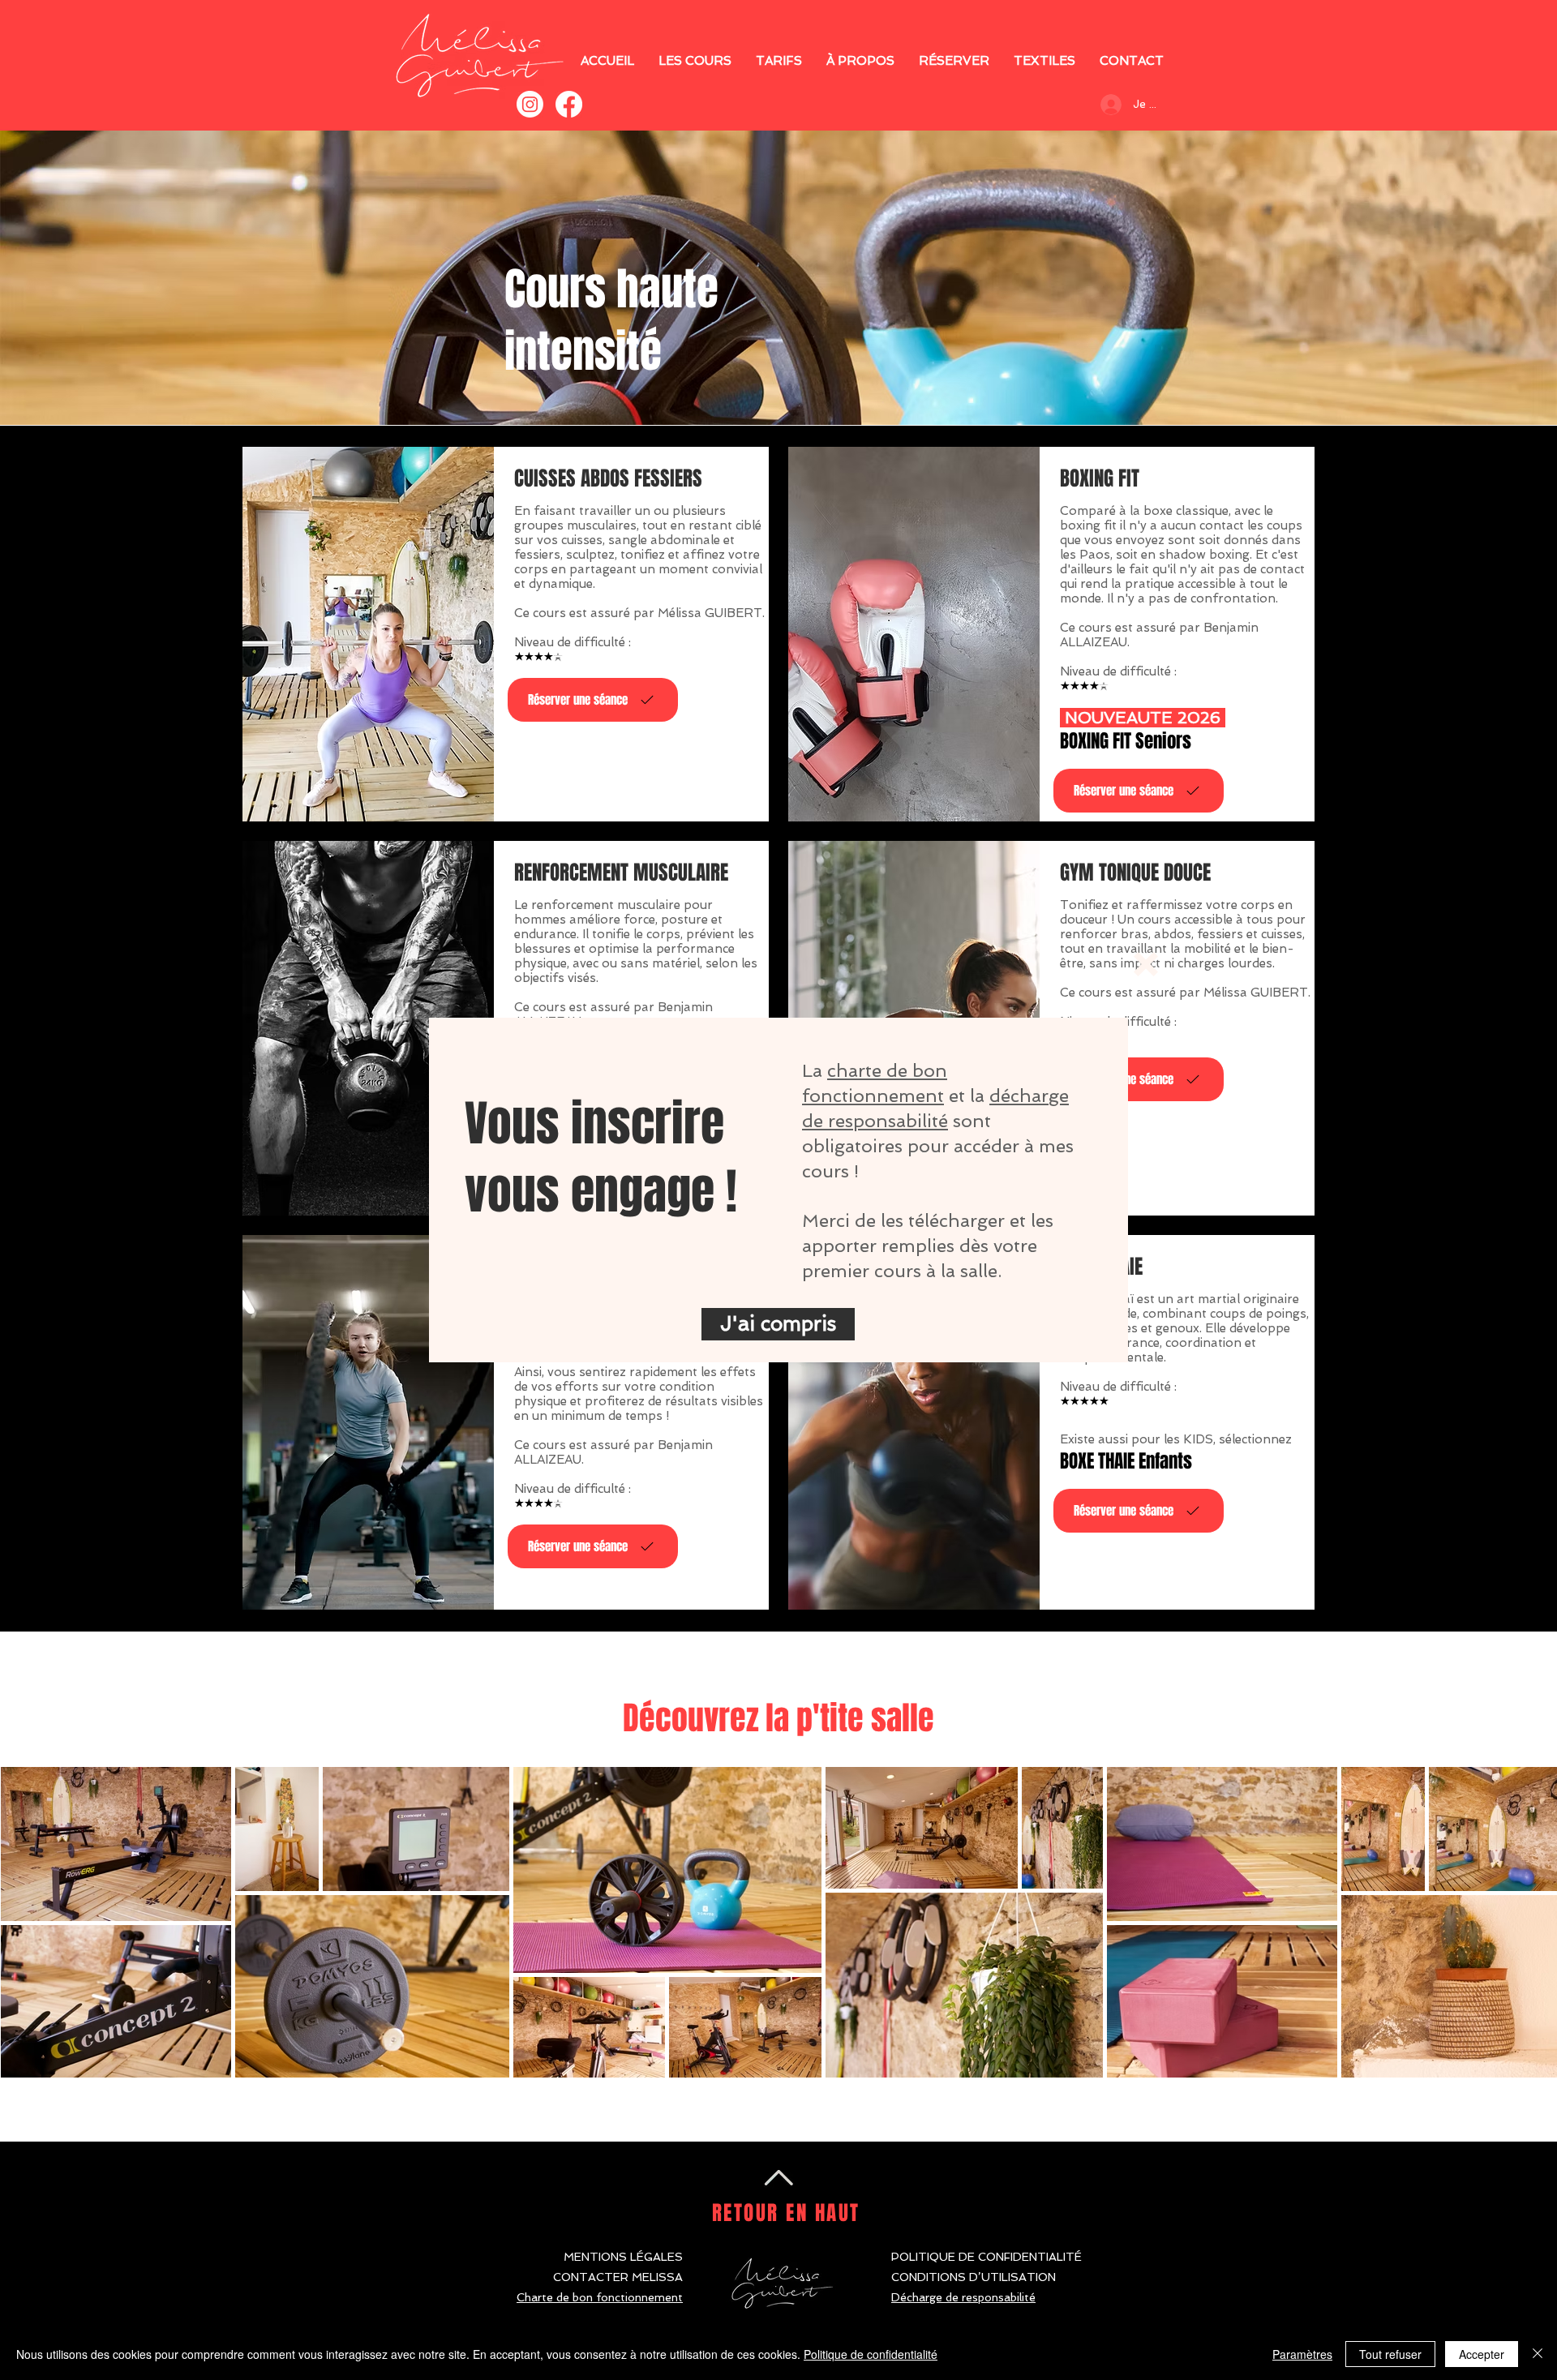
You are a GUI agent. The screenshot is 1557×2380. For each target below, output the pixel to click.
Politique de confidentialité (871, 2354)
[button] (1146, 964)
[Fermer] (1538, 2354)
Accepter (1482, 2354)
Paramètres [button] (1302, 2354)
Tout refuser (1390, 2354)
